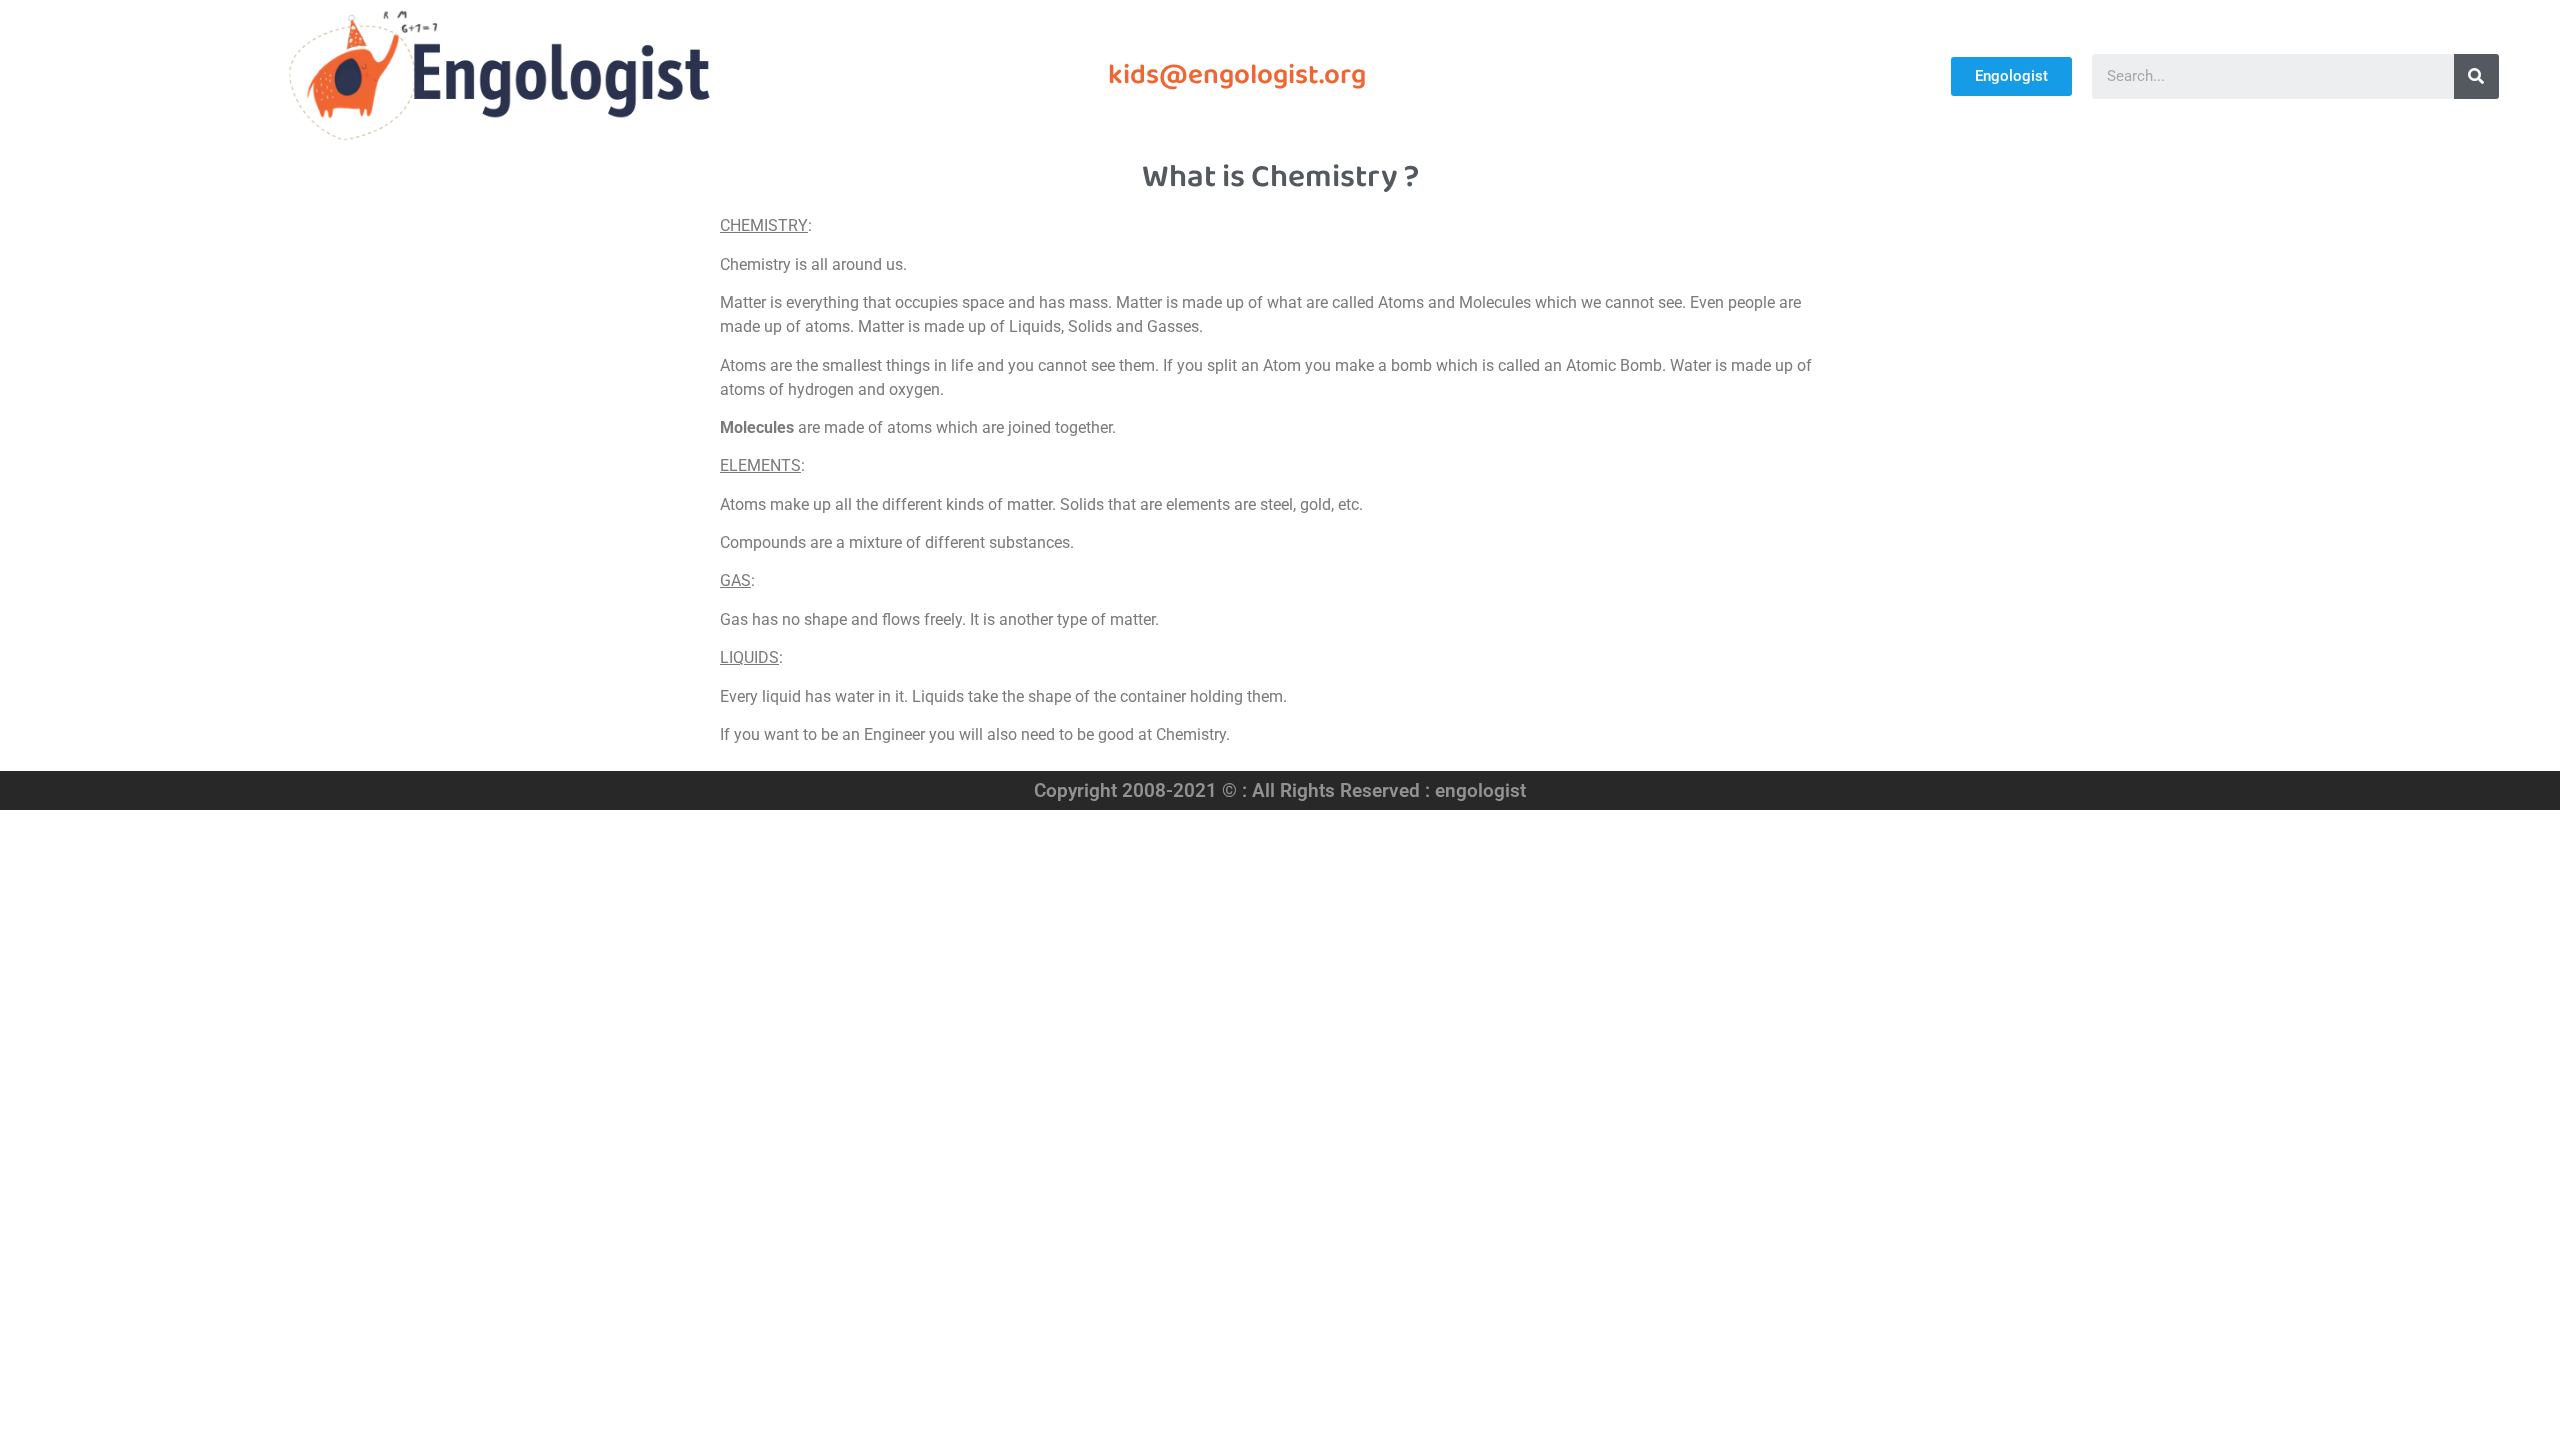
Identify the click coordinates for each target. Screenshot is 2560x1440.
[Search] (2476, 76)
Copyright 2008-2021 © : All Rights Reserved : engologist (1280, 790)
